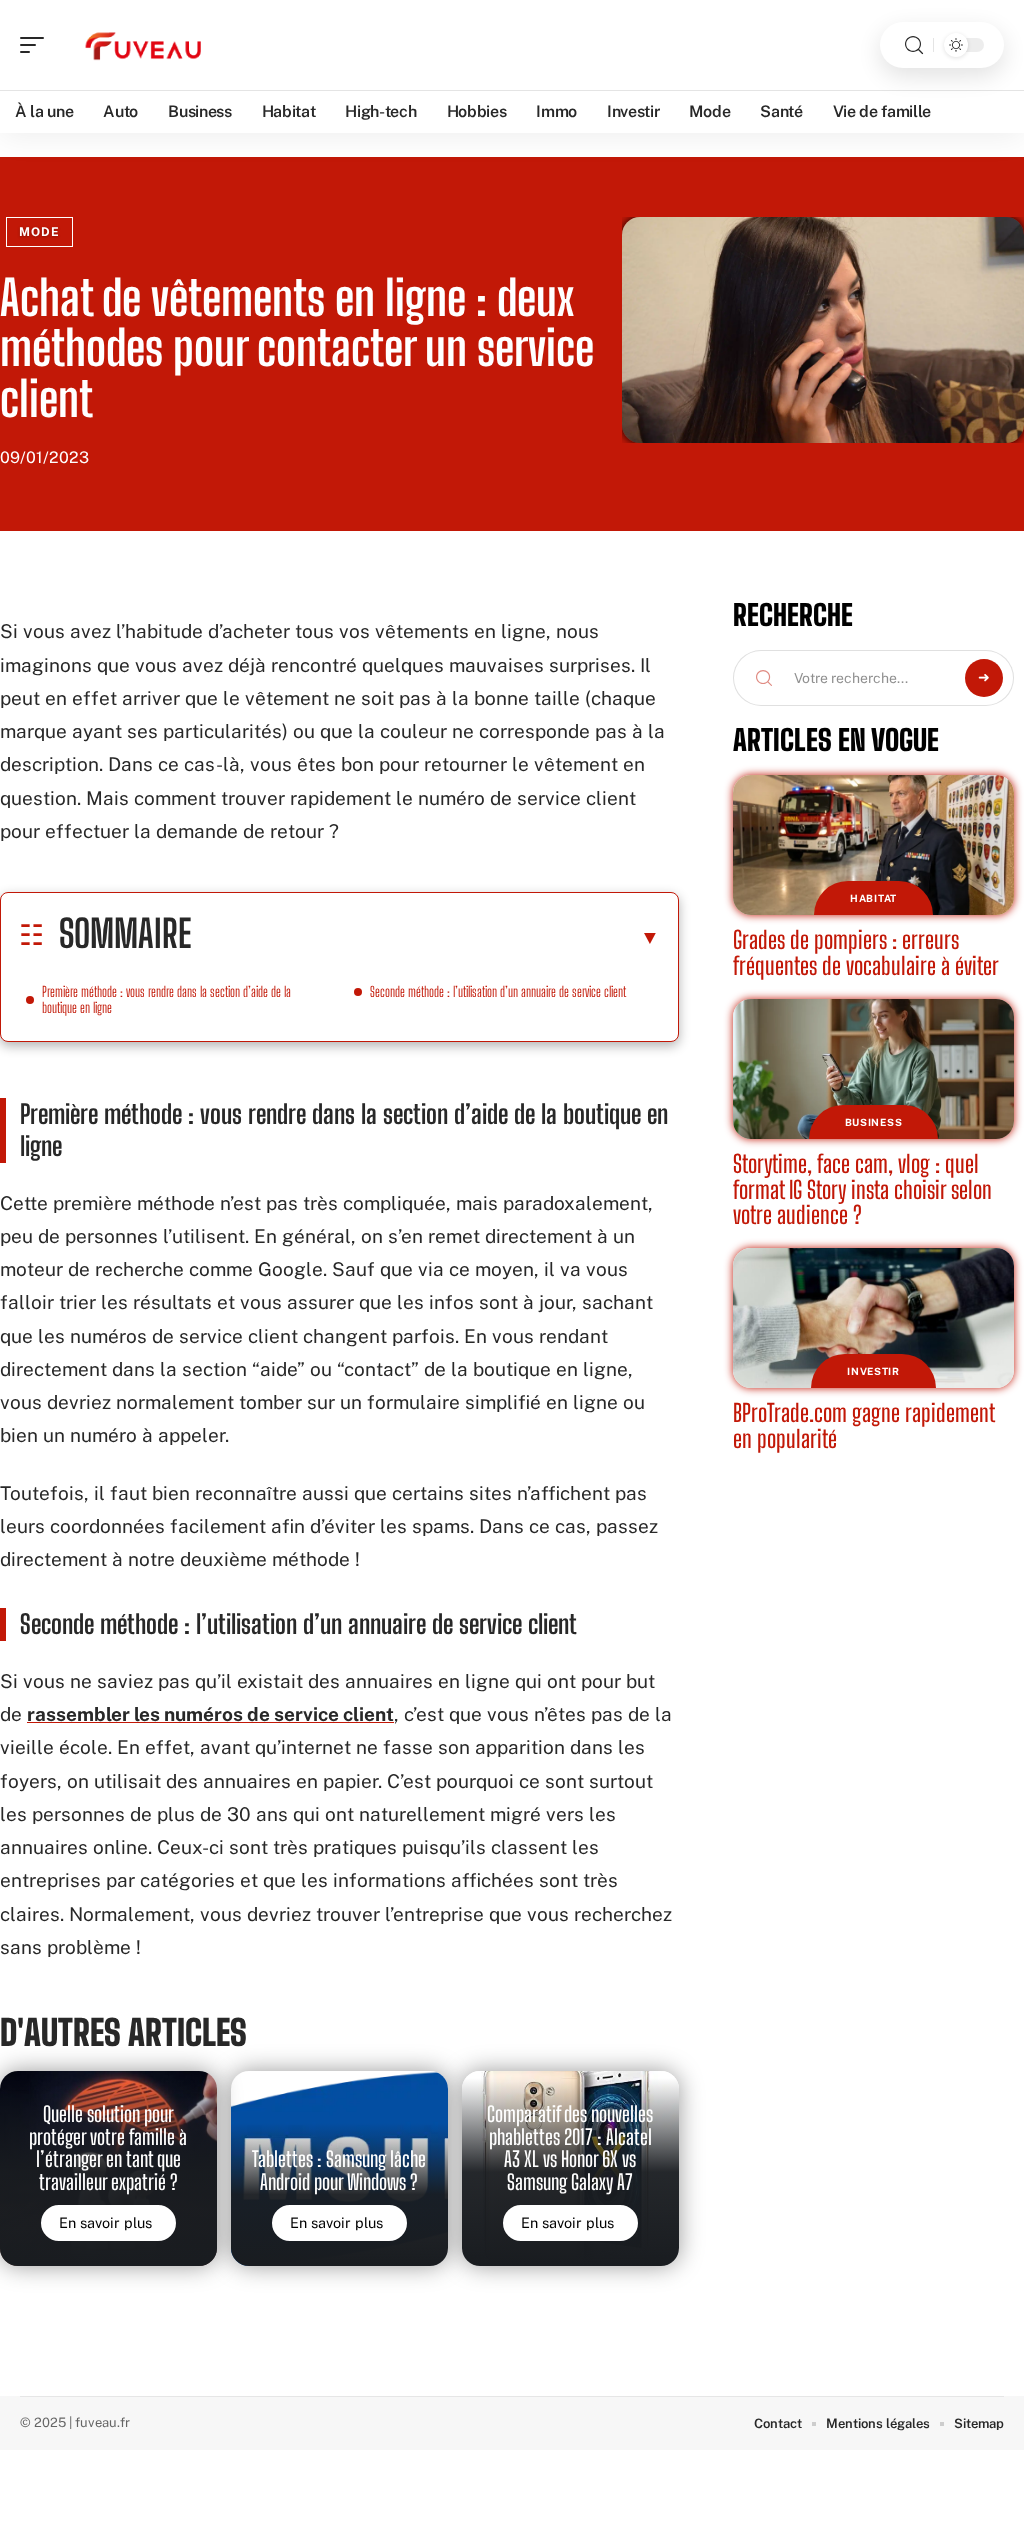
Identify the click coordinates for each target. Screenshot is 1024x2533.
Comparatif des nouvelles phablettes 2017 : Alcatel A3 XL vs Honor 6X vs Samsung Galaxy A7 (570, 2147)
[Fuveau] (144, 45)
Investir (873, 1371)
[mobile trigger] (37, 45)
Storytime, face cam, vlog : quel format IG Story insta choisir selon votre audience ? (862, 1189)
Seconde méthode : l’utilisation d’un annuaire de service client (498, 991)
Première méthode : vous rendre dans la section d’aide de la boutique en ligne (166, 999)
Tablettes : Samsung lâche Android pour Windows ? (339, 2170)
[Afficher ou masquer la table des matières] (425, 937)
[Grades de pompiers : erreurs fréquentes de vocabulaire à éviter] (873, 845)
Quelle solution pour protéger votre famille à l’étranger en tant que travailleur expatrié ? (108, 2147)
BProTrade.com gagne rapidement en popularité (864, 1425)
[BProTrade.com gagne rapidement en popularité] (873, 1318)
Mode (39, 232)
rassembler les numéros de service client (210, 1714)
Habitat (873, 898)
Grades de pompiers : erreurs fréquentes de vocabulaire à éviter (866, 952)
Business (874, 1122)
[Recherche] (914, 45)
